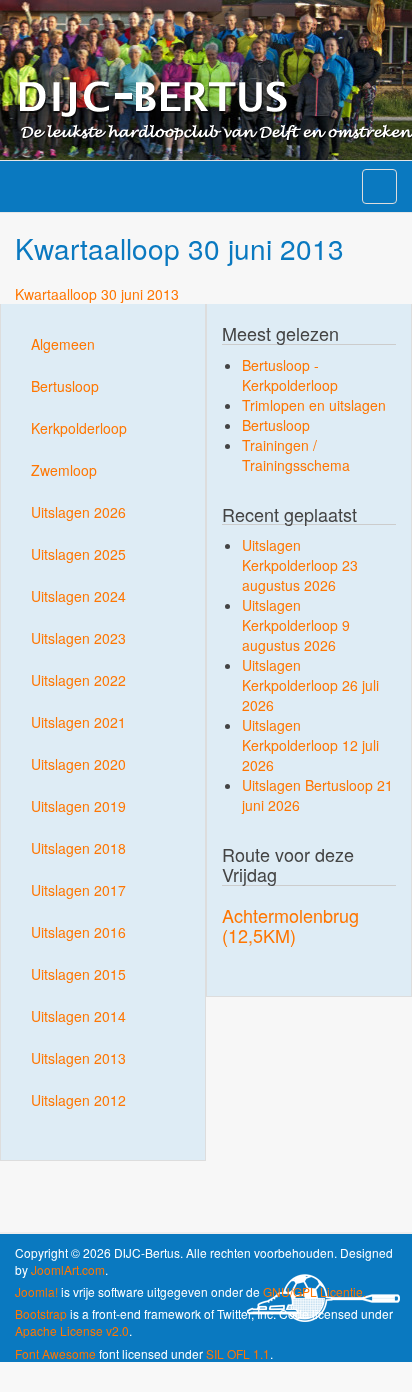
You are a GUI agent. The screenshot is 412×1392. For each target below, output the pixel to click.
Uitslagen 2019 (78, 806)
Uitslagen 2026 (78, 512)
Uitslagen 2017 (78, 890)
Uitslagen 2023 (78, 638)
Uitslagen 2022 (78, 680)
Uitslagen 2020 (78, 764)
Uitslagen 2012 (78, 1100)
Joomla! (36, 1291)
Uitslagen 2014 (78, 1016)
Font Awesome (55, 1353)
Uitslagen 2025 (78, 554)
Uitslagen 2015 (78, 974)
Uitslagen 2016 (78, 932)
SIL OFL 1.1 (238, 1353)
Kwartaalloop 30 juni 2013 (97, 294)
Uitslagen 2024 (78, 596)
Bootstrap (41, 1313)
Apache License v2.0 (72, 1330)
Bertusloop (65, 386)
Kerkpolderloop (79, 428)
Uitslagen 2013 (78, 1058)
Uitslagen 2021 (78, 722)
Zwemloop (64, 470)
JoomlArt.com (68, 1269)
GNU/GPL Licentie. (314, 1291)
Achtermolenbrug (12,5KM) (290, 925)
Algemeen (63, 344)
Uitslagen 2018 (78, 848)
